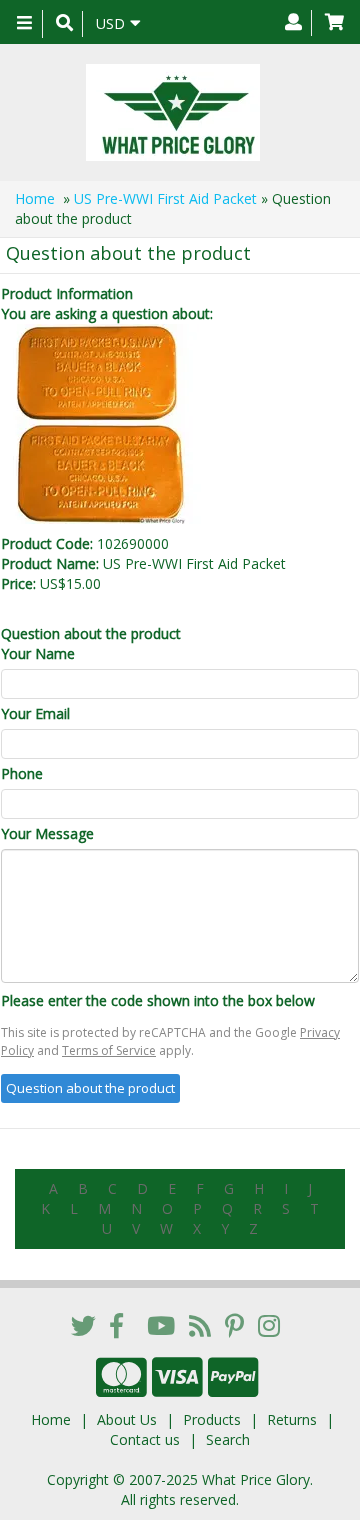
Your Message (47, 833)
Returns (292, 1419)
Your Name (38, 653)
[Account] (293, 23)
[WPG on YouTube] (161, 1325)
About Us (127, 1419)
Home (35, 198)
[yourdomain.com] (172, 112)
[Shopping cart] (334, 23)
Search (228, 1439)
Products (212, 1419)
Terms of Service (109, 1050)
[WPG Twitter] (83, 1325)
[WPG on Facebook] (116, 1325)
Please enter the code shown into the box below (158, 1000)
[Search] (64, 24)
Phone (22, 773)
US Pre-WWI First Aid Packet (165, 198)
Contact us (145, 1439)
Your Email (35, 713)
